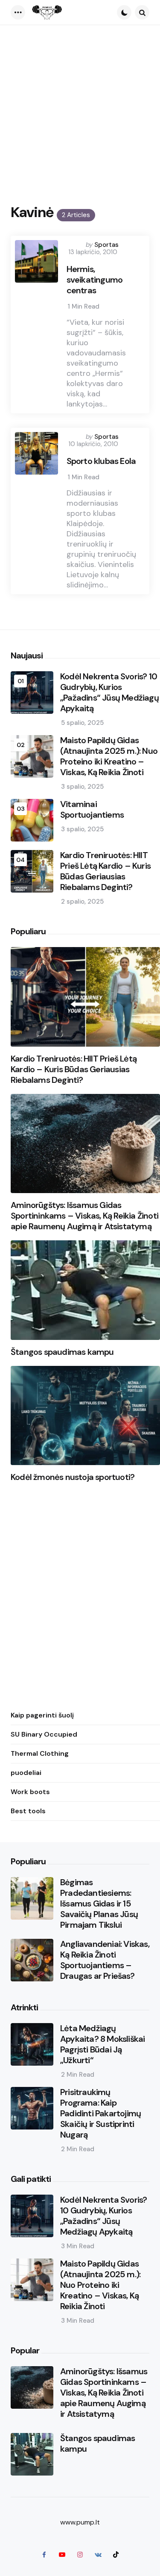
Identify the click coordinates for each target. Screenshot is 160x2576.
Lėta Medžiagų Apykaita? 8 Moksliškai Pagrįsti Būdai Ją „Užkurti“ (102, 2044)
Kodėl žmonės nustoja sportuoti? (73, 1477)
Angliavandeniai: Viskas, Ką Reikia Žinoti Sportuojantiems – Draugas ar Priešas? (105, 1960)
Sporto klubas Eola (101, 461)
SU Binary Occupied (44, 1734)
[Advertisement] (80, 109)
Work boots (30, 1792)
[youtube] (62, 2554)
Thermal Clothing (40, 1753)
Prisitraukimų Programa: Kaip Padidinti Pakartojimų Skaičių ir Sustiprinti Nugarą (100, 2114)
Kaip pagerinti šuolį (42, 1715)
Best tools (28, 1811)
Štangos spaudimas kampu (62, 1352)
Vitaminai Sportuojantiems (92, 810)
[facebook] (44, 2554)
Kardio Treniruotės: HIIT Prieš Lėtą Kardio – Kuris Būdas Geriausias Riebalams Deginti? (105, 871)
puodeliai (26, 1773)
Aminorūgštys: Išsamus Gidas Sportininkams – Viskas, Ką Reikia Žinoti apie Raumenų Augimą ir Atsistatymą (84, 1216)
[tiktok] (116, 2554)
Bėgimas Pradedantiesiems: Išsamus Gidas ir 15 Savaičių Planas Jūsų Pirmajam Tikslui (99, 1904)
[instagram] (80, 2554)
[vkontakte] (98, 2554)
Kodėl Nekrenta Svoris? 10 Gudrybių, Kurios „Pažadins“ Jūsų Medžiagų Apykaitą (109, 693)
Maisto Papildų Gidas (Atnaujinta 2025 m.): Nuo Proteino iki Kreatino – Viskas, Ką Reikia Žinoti (109, 756)
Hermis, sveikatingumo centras (95, 280)
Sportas (106, 245)
